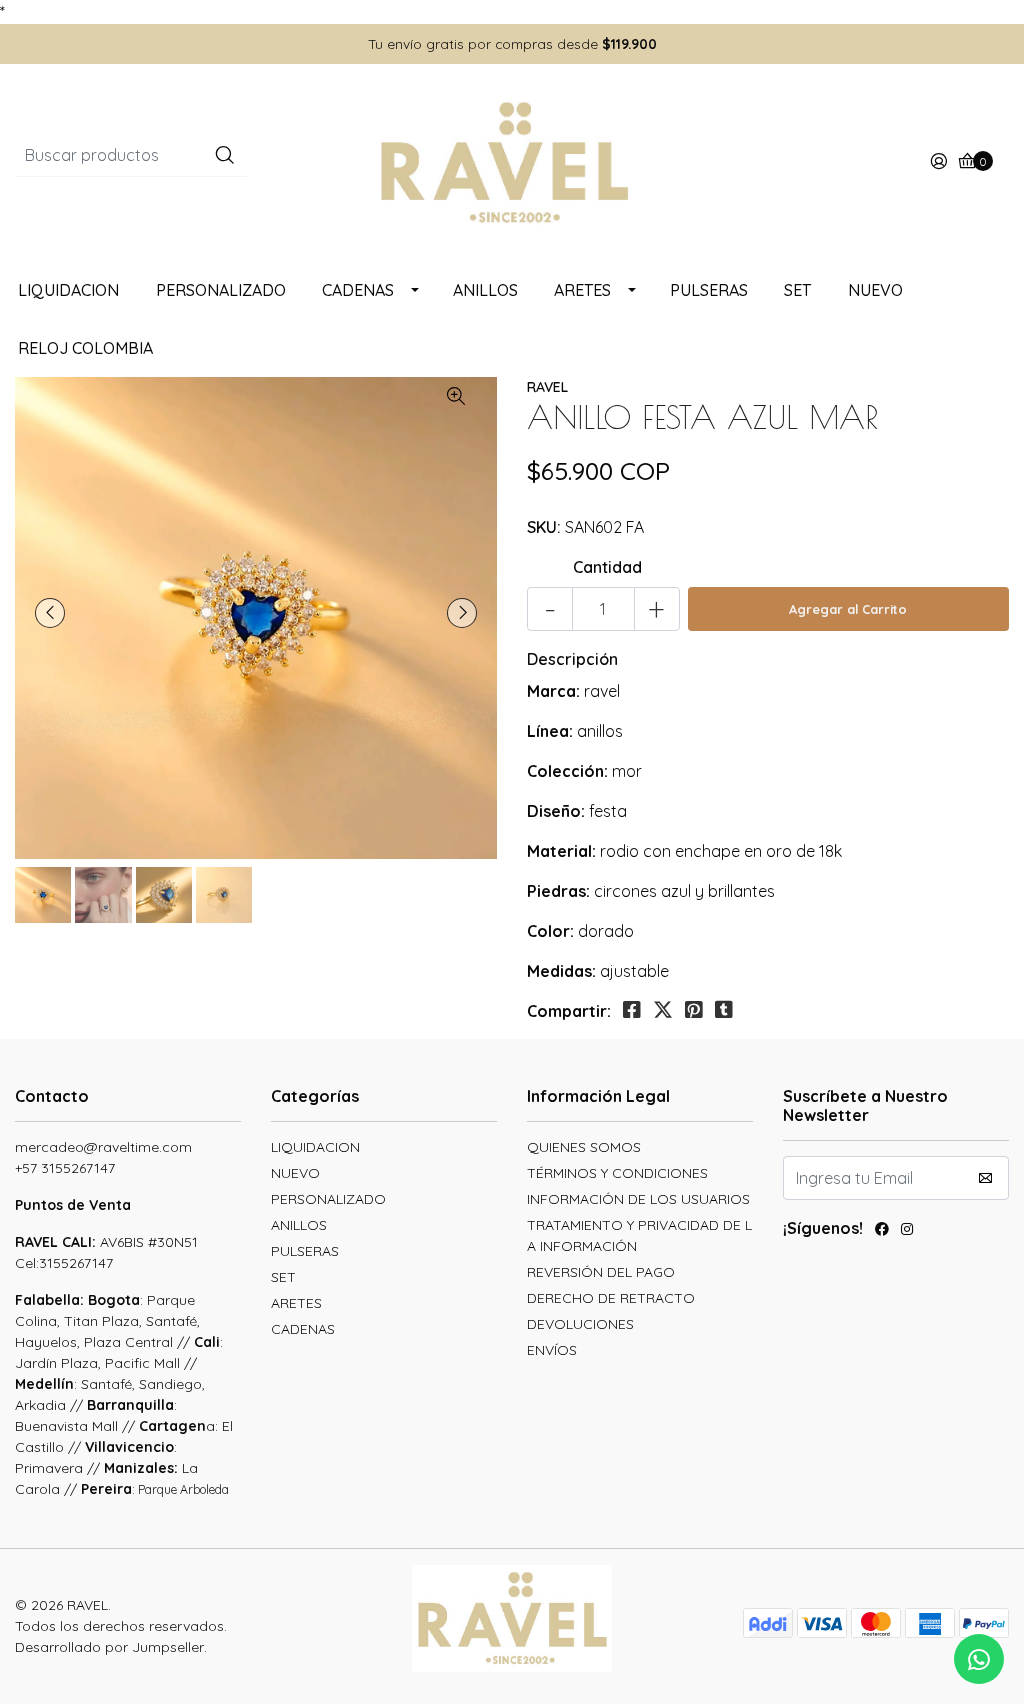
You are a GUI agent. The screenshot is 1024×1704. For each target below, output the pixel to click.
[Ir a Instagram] (907, 1231)
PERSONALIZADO (221, 290)
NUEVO (875, 290)
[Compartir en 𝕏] (663, 1010)
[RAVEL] (512, 161)
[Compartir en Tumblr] (724, 1010)
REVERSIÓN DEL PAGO (601, 1272)
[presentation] (50, 613)
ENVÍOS (552, 1350)
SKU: (544, 527)
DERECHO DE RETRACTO (611, 1298)
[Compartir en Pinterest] (694, 1010)
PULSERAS (709, 290)
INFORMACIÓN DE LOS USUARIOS (638, 1199)
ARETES (582, 290)
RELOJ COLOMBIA (85, 348)
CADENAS (358, 290)
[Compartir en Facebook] (632, 1010)
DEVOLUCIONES (580, 1324)
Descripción (572, 659)
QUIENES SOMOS (584, 1147)
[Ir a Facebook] (882, 1231)
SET (797, 290)
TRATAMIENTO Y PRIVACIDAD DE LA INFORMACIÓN (639, 1235)
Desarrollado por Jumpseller (109, 1647)
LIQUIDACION (68, 290)
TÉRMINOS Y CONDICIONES (617, 1173)
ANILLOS (485, 290)
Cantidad (607, 567)
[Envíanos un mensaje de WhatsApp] (979, 1659)
